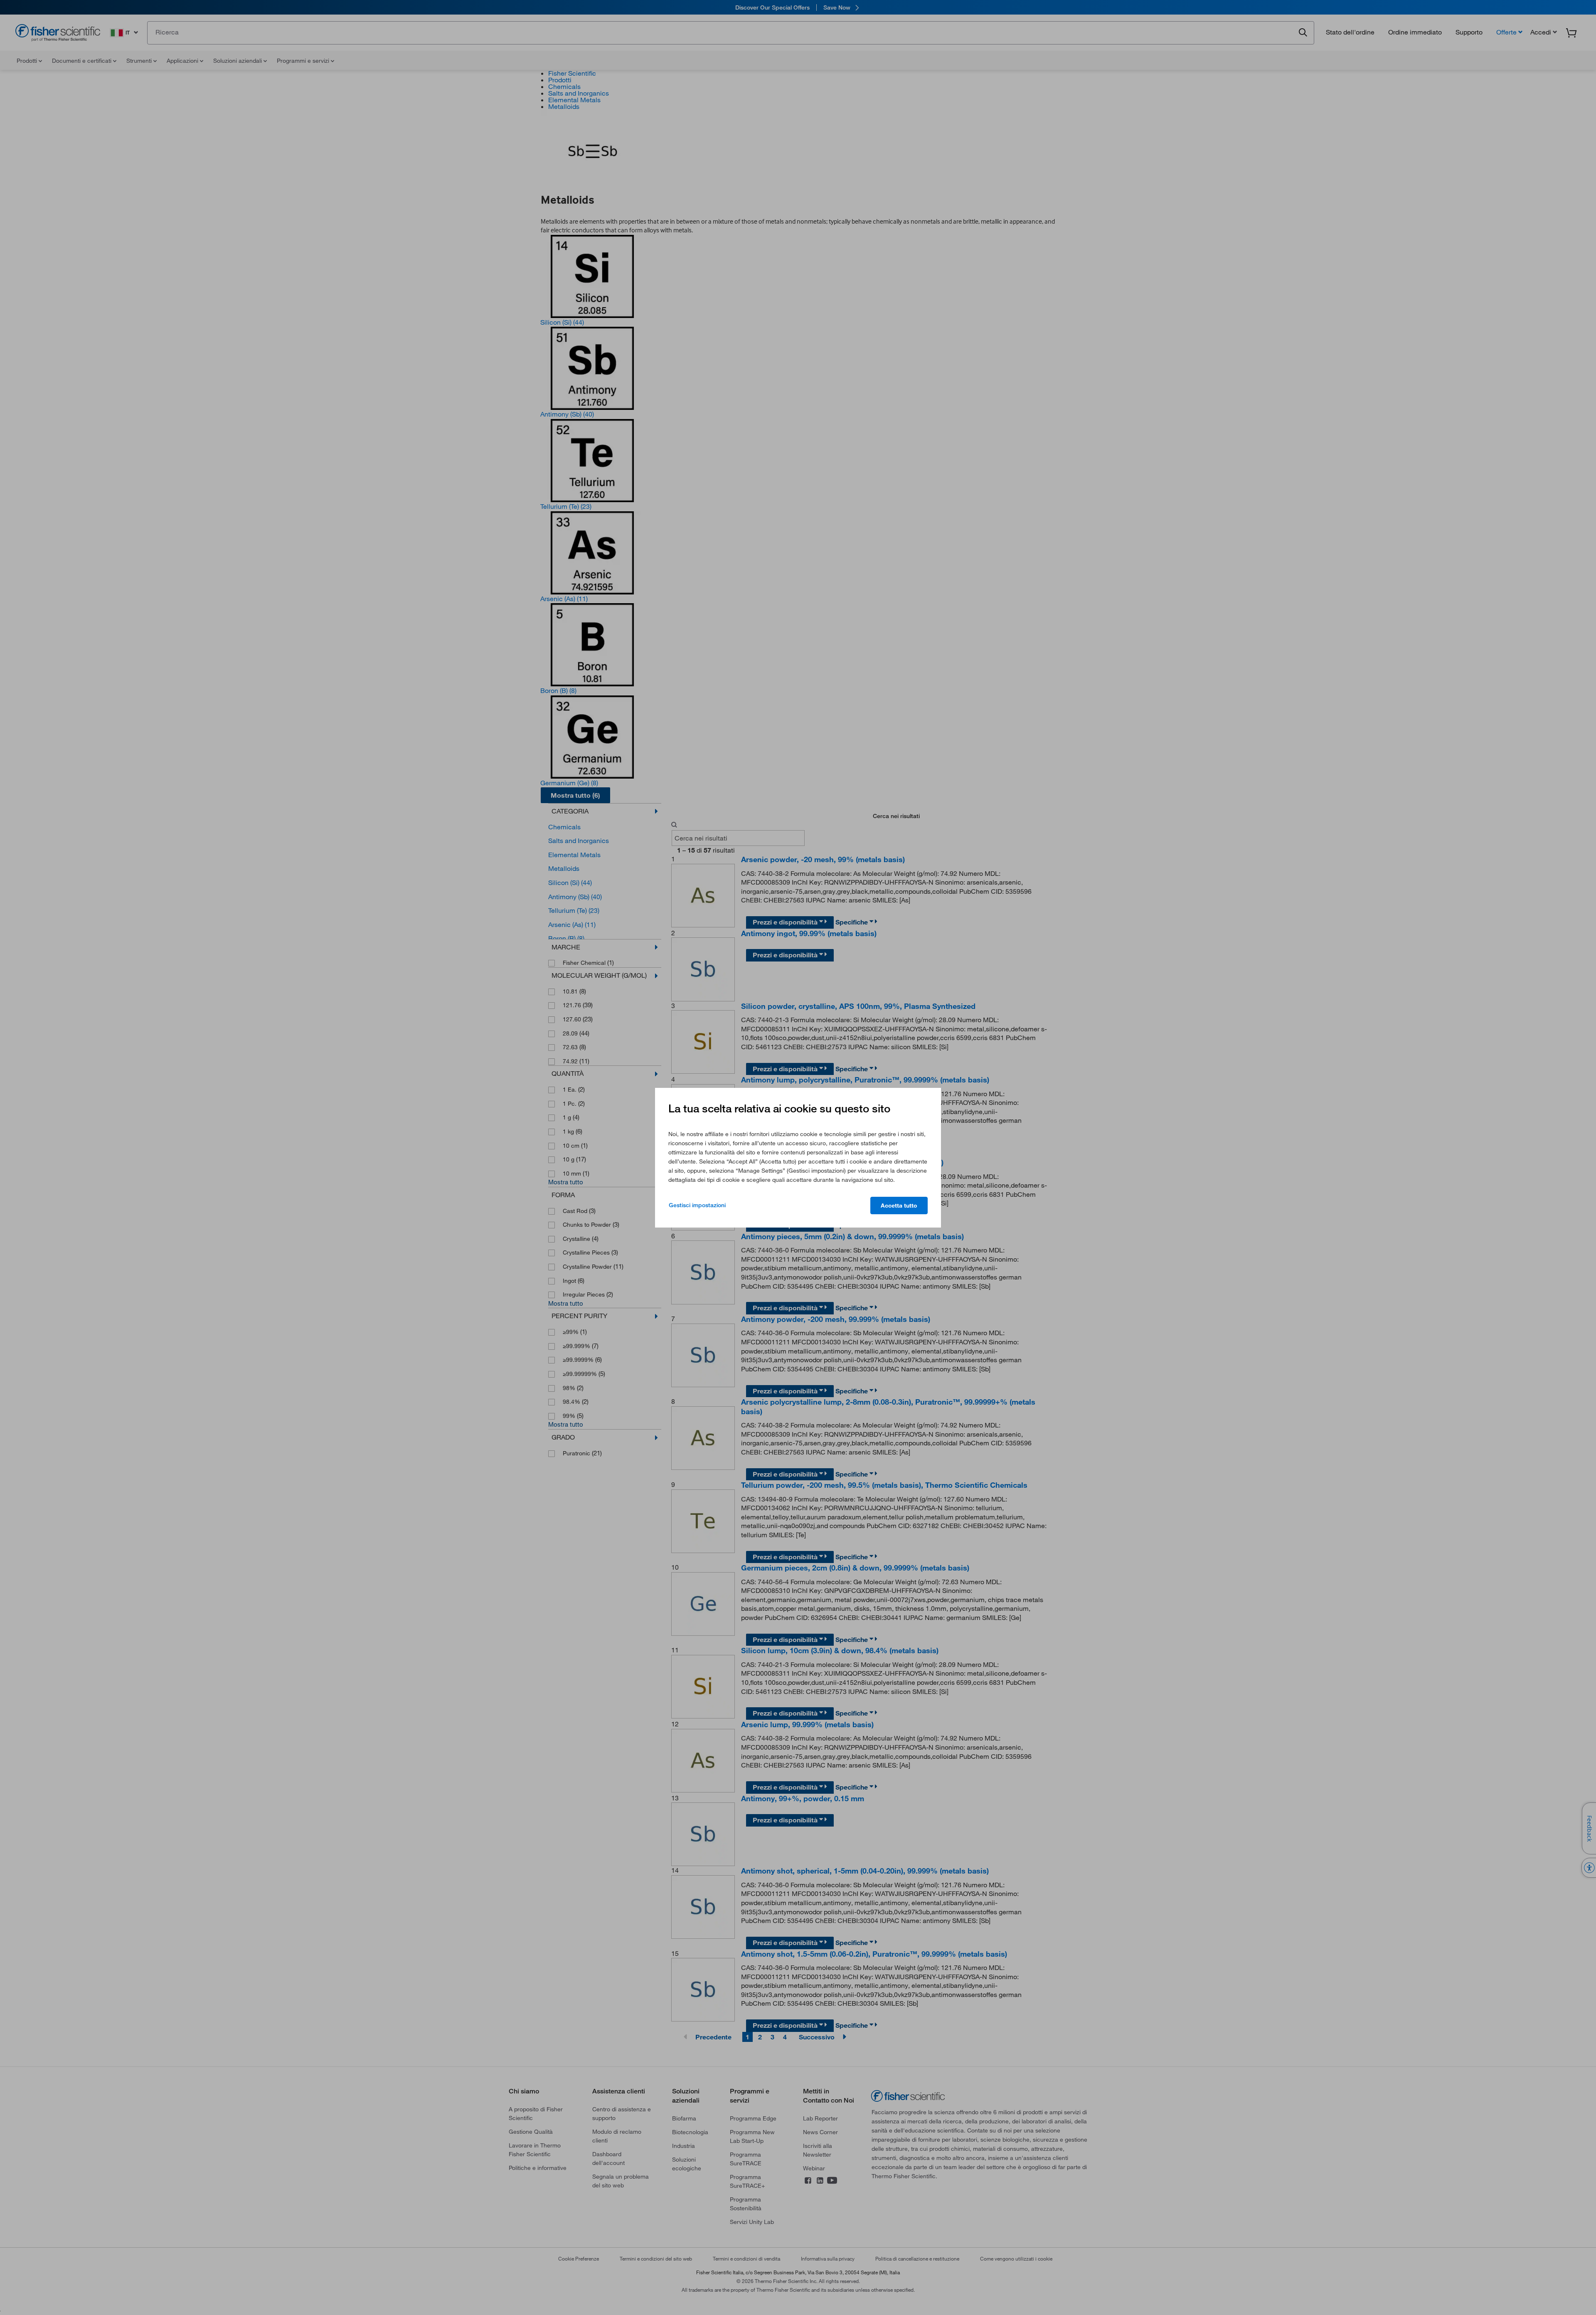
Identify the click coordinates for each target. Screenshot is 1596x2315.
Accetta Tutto (899, 1206)
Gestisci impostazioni (697, 1205)
